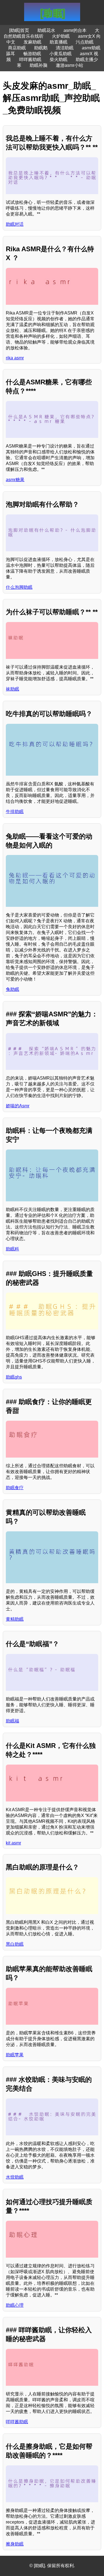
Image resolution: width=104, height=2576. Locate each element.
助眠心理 (15, 2305)
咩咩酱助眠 (30, 59)
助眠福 (12, 1721)
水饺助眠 (15, 2177)
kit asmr (13, 1843)
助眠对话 (15, 224)
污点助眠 (85, 42)
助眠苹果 (15, 2055)
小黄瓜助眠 (60, 54)
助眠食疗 (15, 1488)
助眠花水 (46, 30)
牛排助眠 (15, 812)
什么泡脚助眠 (19, 587)
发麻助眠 (32, 42)
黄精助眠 (15, 1619)
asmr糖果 (15, 480)
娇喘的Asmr (18, 1106)
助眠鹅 (41, 48)
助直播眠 (59, 42)
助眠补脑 (39, 65)
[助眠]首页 (19, 30)
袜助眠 (12, 689)
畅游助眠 (32, 54)
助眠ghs (14, 1377)
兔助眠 (12, 989)
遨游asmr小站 (69, 65)
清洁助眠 (65, 48)
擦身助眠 (15, 2544)
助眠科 (12, 1249)
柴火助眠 (59, 59)
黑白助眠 (15, 1944)
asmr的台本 (75, 30)
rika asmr (15, 358)
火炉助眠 (61, 36)
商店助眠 (17, 48)
